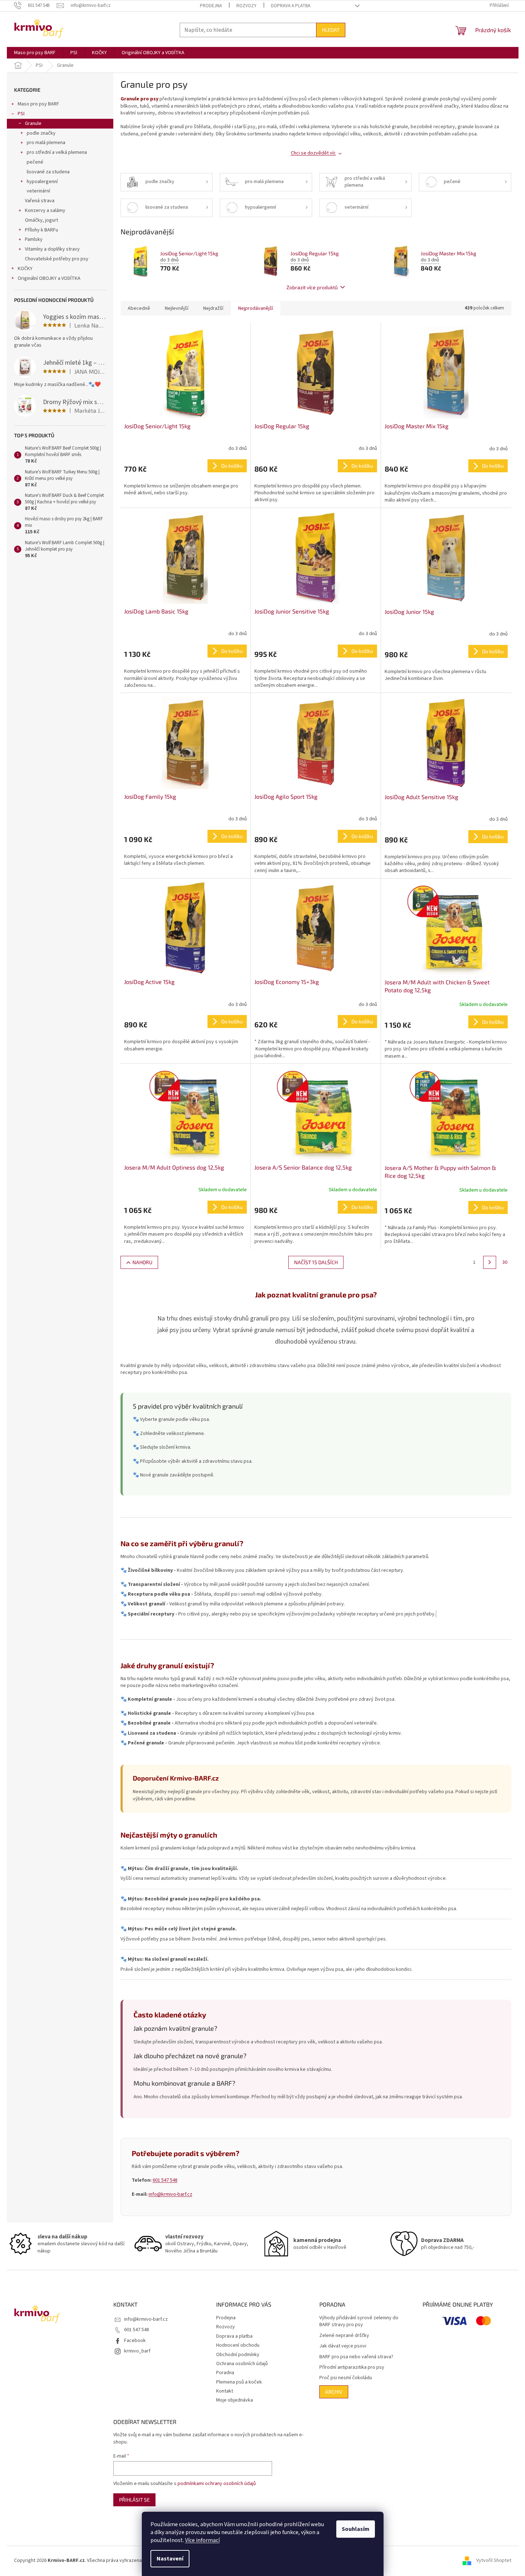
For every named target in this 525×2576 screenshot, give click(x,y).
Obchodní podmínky (238, 2355)
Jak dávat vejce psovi (343, 2346)
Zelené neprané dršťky (344, 2336)
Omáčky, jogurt (41, 220)
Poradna (225, 2373)
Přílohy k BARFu (41, 230)
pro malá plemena (46, 143)
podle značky (41, 133)
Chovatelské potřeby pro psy (57, 259)
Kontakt (225, 2391)
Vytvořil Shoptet (494, 2560)
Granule (33, 123)
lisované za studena (48, 172)
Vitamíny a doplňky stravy (52, 249)
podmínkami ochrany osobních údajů (217, 2484)
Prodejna (211, 6)
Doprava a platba (291, 6)
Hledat (331, 30)
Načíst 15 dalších (316, 1262)
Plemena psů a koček (239, 2382)
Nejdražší (213, 308)
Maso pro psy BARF (38, 104)
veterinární (38, 191)
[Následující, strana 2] (490, 1262)
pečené (35, 162)
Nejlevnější (177, 308)
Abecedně (139, 308)
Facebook (135, 2341)
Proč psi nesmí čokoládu (346, 2378)
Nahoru (142, 1262)
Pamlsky (34, 239)
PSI (21, 114)
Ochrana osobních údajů (242, 2364)
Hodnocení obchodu (238, 2345)
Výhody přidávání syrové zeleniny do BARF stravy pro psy (359, 2321)
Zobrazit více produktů (312, 287)
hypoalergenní (42, 182)
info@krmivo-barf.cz (170, 2194)
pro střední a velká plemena (57, 152)
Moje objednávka (235, 2400)
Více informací (202, 2540)
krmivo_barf (137, 2351)
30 (505, 1262)
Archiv (334, 2392)
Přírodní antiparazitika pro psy (352, 2367)
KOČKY (25, 269)
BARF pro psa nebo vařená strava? (356, 2357)
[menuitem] (35, 53)
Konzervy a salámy (45, 211)
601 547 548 (165, 2180)
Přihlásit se (134, 2500)
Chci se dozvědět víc (313, 153)
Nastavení (170, 2559)
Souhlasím (356, 2529)
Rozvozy (246, 6)
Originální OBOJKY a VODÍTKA (49, 278)
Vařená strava (40, 201)
